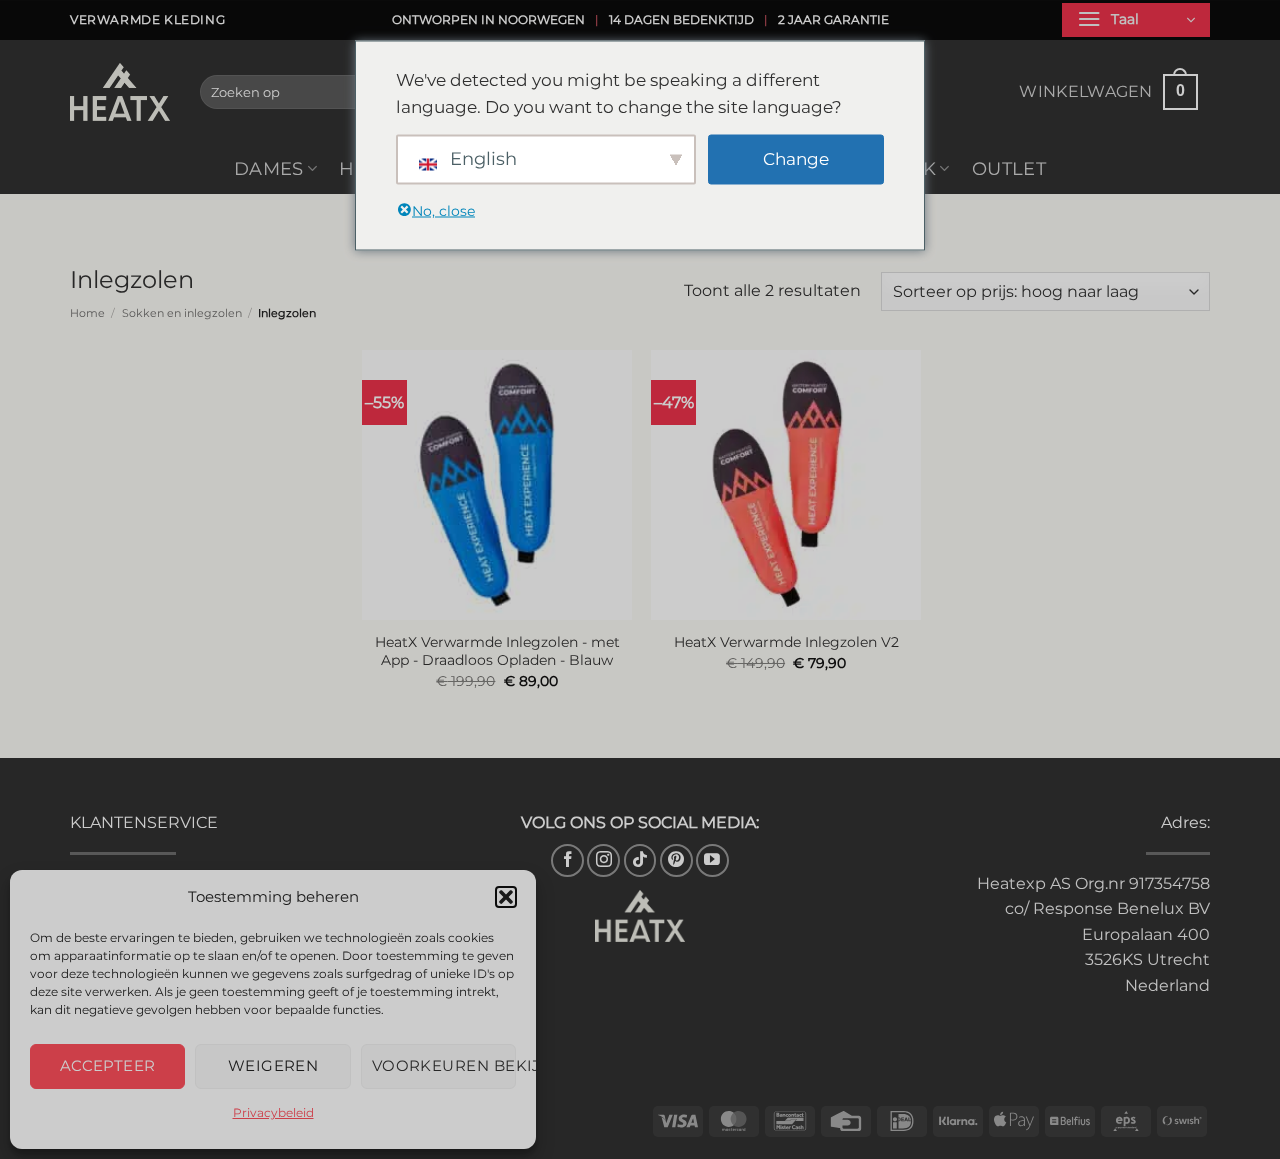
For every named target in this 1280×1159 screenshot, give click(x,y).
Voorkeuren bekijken (444, 1065)
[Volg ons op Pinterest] (676, 860)
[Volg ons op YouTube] (712, 860)
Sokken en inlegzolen (182, 313)
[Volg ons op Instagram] (603, 860)
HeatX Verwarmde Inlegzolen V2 (786, 642)
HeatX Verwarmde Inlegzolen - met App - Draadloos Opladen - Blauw (497, 651)
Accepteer (108, 1065)
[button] (506, 897)
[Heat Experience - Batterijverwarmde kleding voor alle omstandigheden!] (120, 92)
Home (87, 313)
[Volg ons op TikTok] (640, 860)
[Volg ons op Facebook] (567, 860)
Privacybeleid (273, 1112)
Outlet (1009, 168)
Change (796, 159)
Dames (269, 168)
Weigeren (273, 1065)
